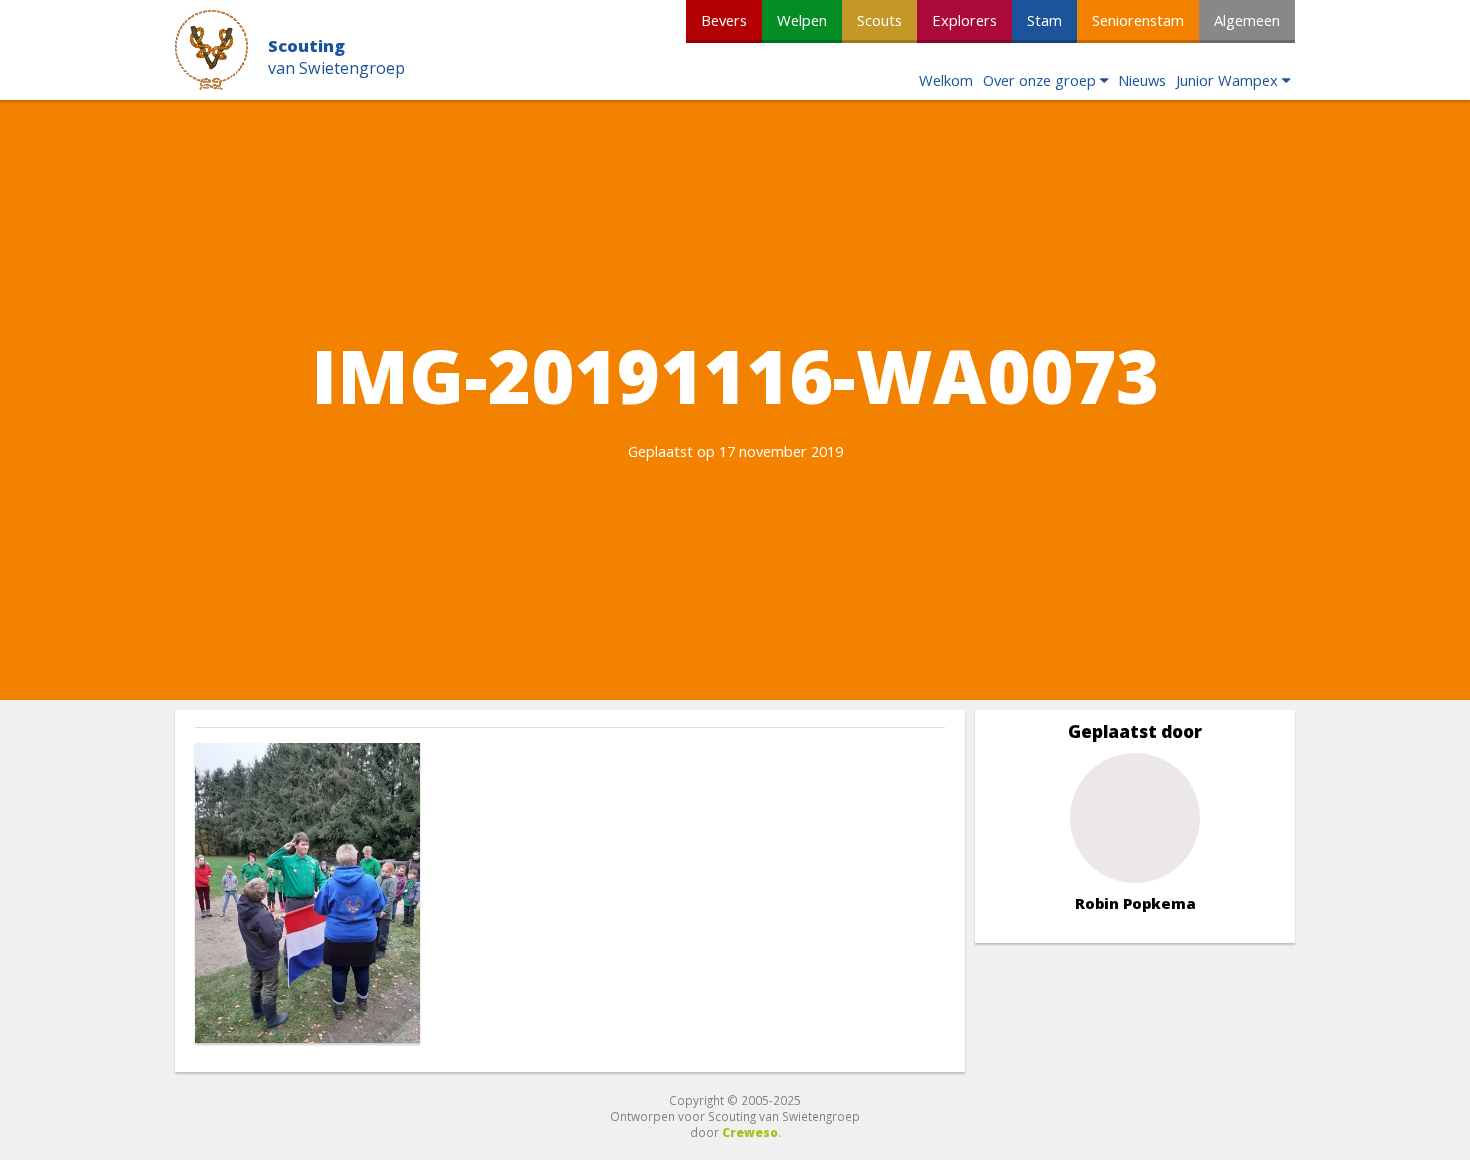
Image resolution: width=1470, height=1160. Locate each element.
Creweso (750, 1132)
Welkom (946, 80)
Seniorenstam (1138, 20)
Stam (1044, 20)
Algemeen (1247, 20)
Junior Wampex (1227, 80)
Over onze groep (1039, 80)
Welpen (802, 20)
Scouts (879, 20)
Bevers (724, 20)
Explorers (964, 20)
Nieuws (1142, 80)
